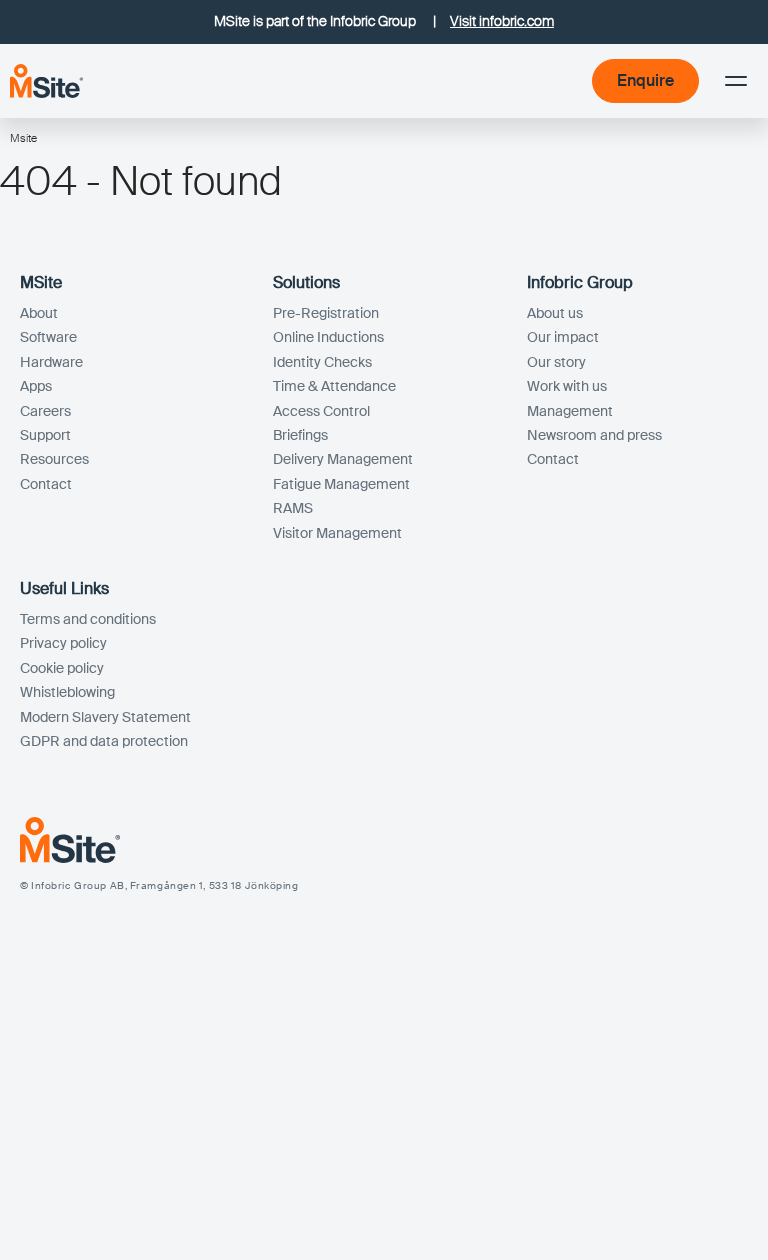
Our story (556, 362)
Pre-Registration (326, 313)
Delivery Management (343, 459)
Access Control (321, 411)
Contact (46, 484)
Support (45, 435)
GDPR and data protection (104, 741)
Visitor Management (337, 533)
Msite (23, 138)
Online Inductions (328, 337)
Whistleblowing (67, 692)
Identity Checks (322, 362)
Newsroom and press (594, 435)
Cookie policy (62, 668)
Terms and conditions (88, 619)
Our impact (563, 337)
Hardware (51, 362)
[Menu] (736, 81)
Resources (54, 459)
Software (48, 337)
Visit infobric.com (502, 21)
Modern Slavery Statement (105, 717)
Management (570, 411)
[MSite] (46, 80)
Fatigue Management (341, 484)
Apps (36, 386)
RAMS (293, 508)
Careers (45, 411)
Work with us (567, 386)
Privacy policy (63, 643)
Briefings (300, 435)
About (39, 313)
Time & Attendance (334, 386)
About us (555, 313)
